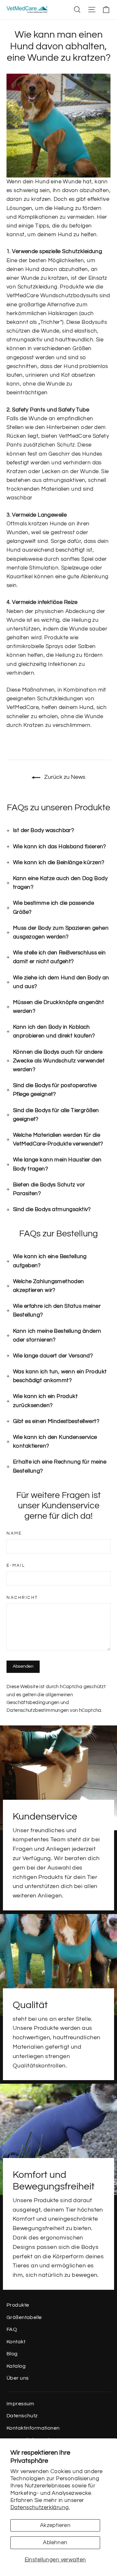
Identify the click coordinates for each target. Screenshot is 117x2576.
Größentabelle (24, 2317)
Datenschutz (22, 2416)
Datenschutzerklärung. (40, 2508)
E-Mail (16, 1566)
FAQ (12, 2329)
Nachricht (22, 1598)
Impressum (20, 2404)
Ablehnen (55, 2543)
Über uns (18, 2378)
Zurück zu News (64, 777)
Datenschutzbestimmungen (38, 1710)
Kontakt (16, 2342)
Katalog (16, 2366)
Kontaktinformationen (33, 2428)
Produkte (18, 2305)
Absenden (23, 1666)
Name (14, 1533)
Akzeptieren (55, 2525)
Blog (12, 2354)
